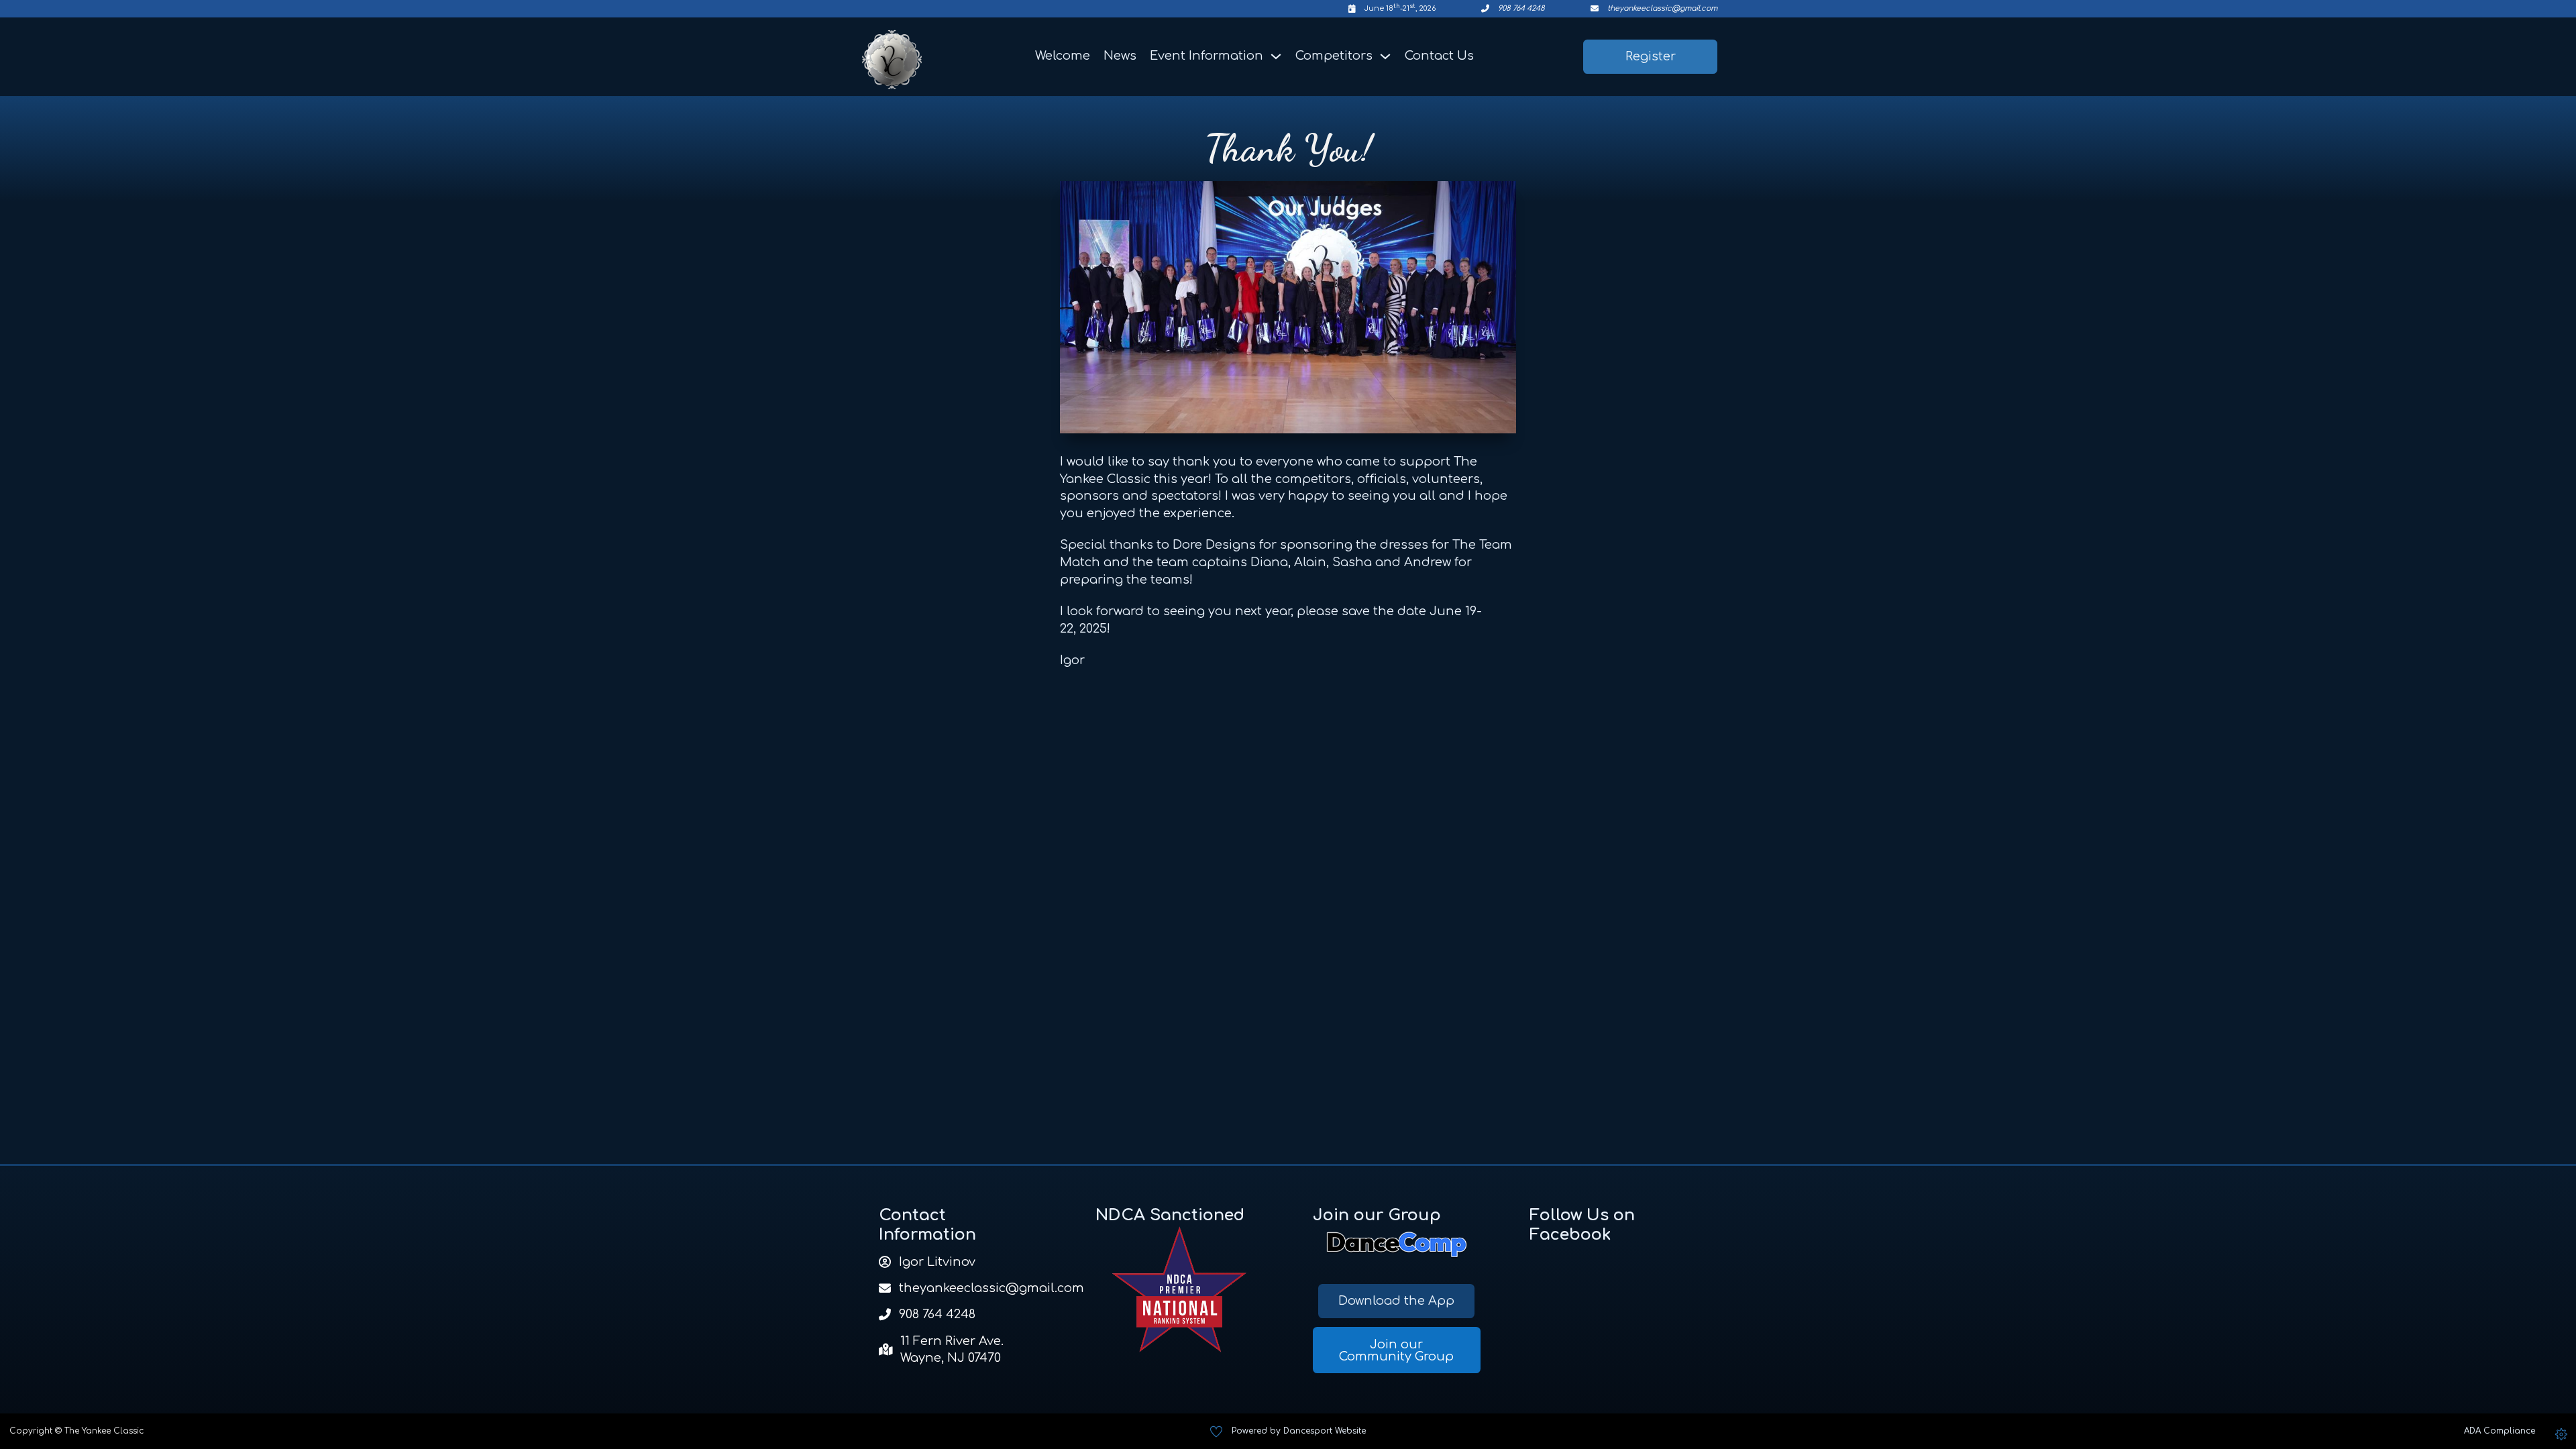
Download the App (1396, 1301)
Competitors (1334, 56)
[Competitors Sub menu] (1385, 56)
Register (1651, 56)
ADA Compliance (2500, 1431)
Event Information (1206, 56)
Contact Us (1439, 56)
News (1120, 56)
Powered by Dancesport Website (1299, 1431)
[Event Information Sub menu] (1276, 56)
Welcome (1063, 56)
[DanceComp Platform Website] (1397, 1245)
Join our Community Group (1396, 1350)
